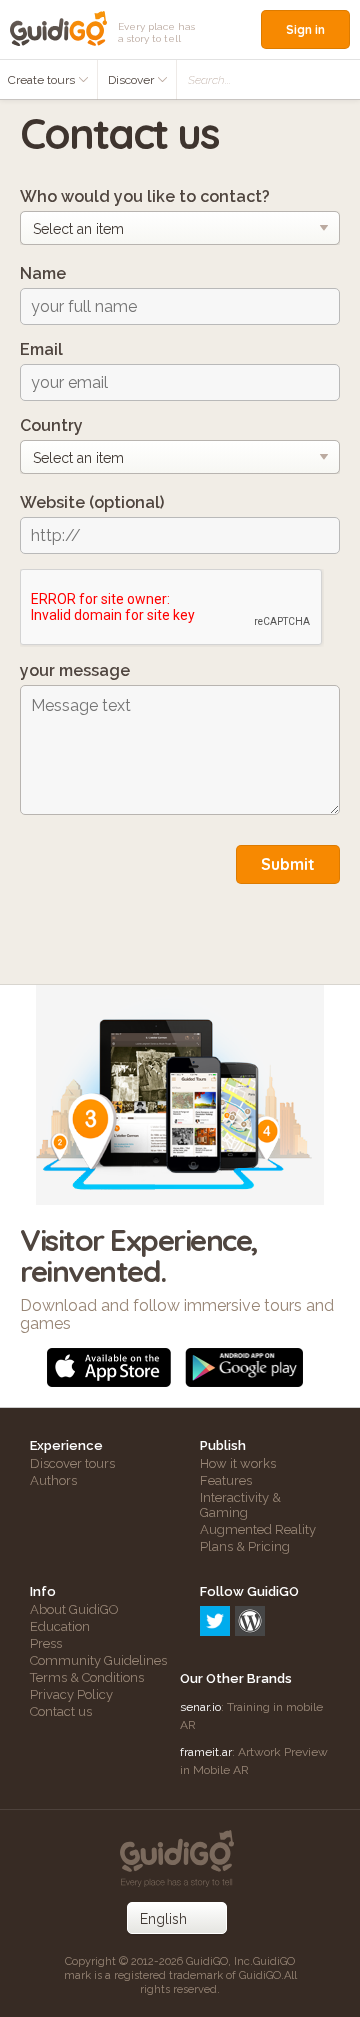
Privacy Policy (71, 1694)
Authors (53, 1480)
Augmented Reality (258, 1529)
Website (92, 502)
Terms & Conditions (87, 1677)
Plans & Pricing (245, 1546)
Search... (209, 80)
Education (60, 1626)
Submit (288, 864)
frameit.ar (206, 1752)
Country (51, 425)
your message (75, 670)
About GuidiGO (74, 1609)
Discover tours (72, 1463)
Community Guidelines (98, 1660)
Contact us (61, 1711)
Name (43, 273)
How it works (238, 1463)
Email (41, 349)
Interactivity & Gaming (240, 1505)
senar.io (200, 1707)
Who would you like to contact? (145, 196)
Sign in (305, 29)
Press (46, 1643)
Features (226, 1480)
